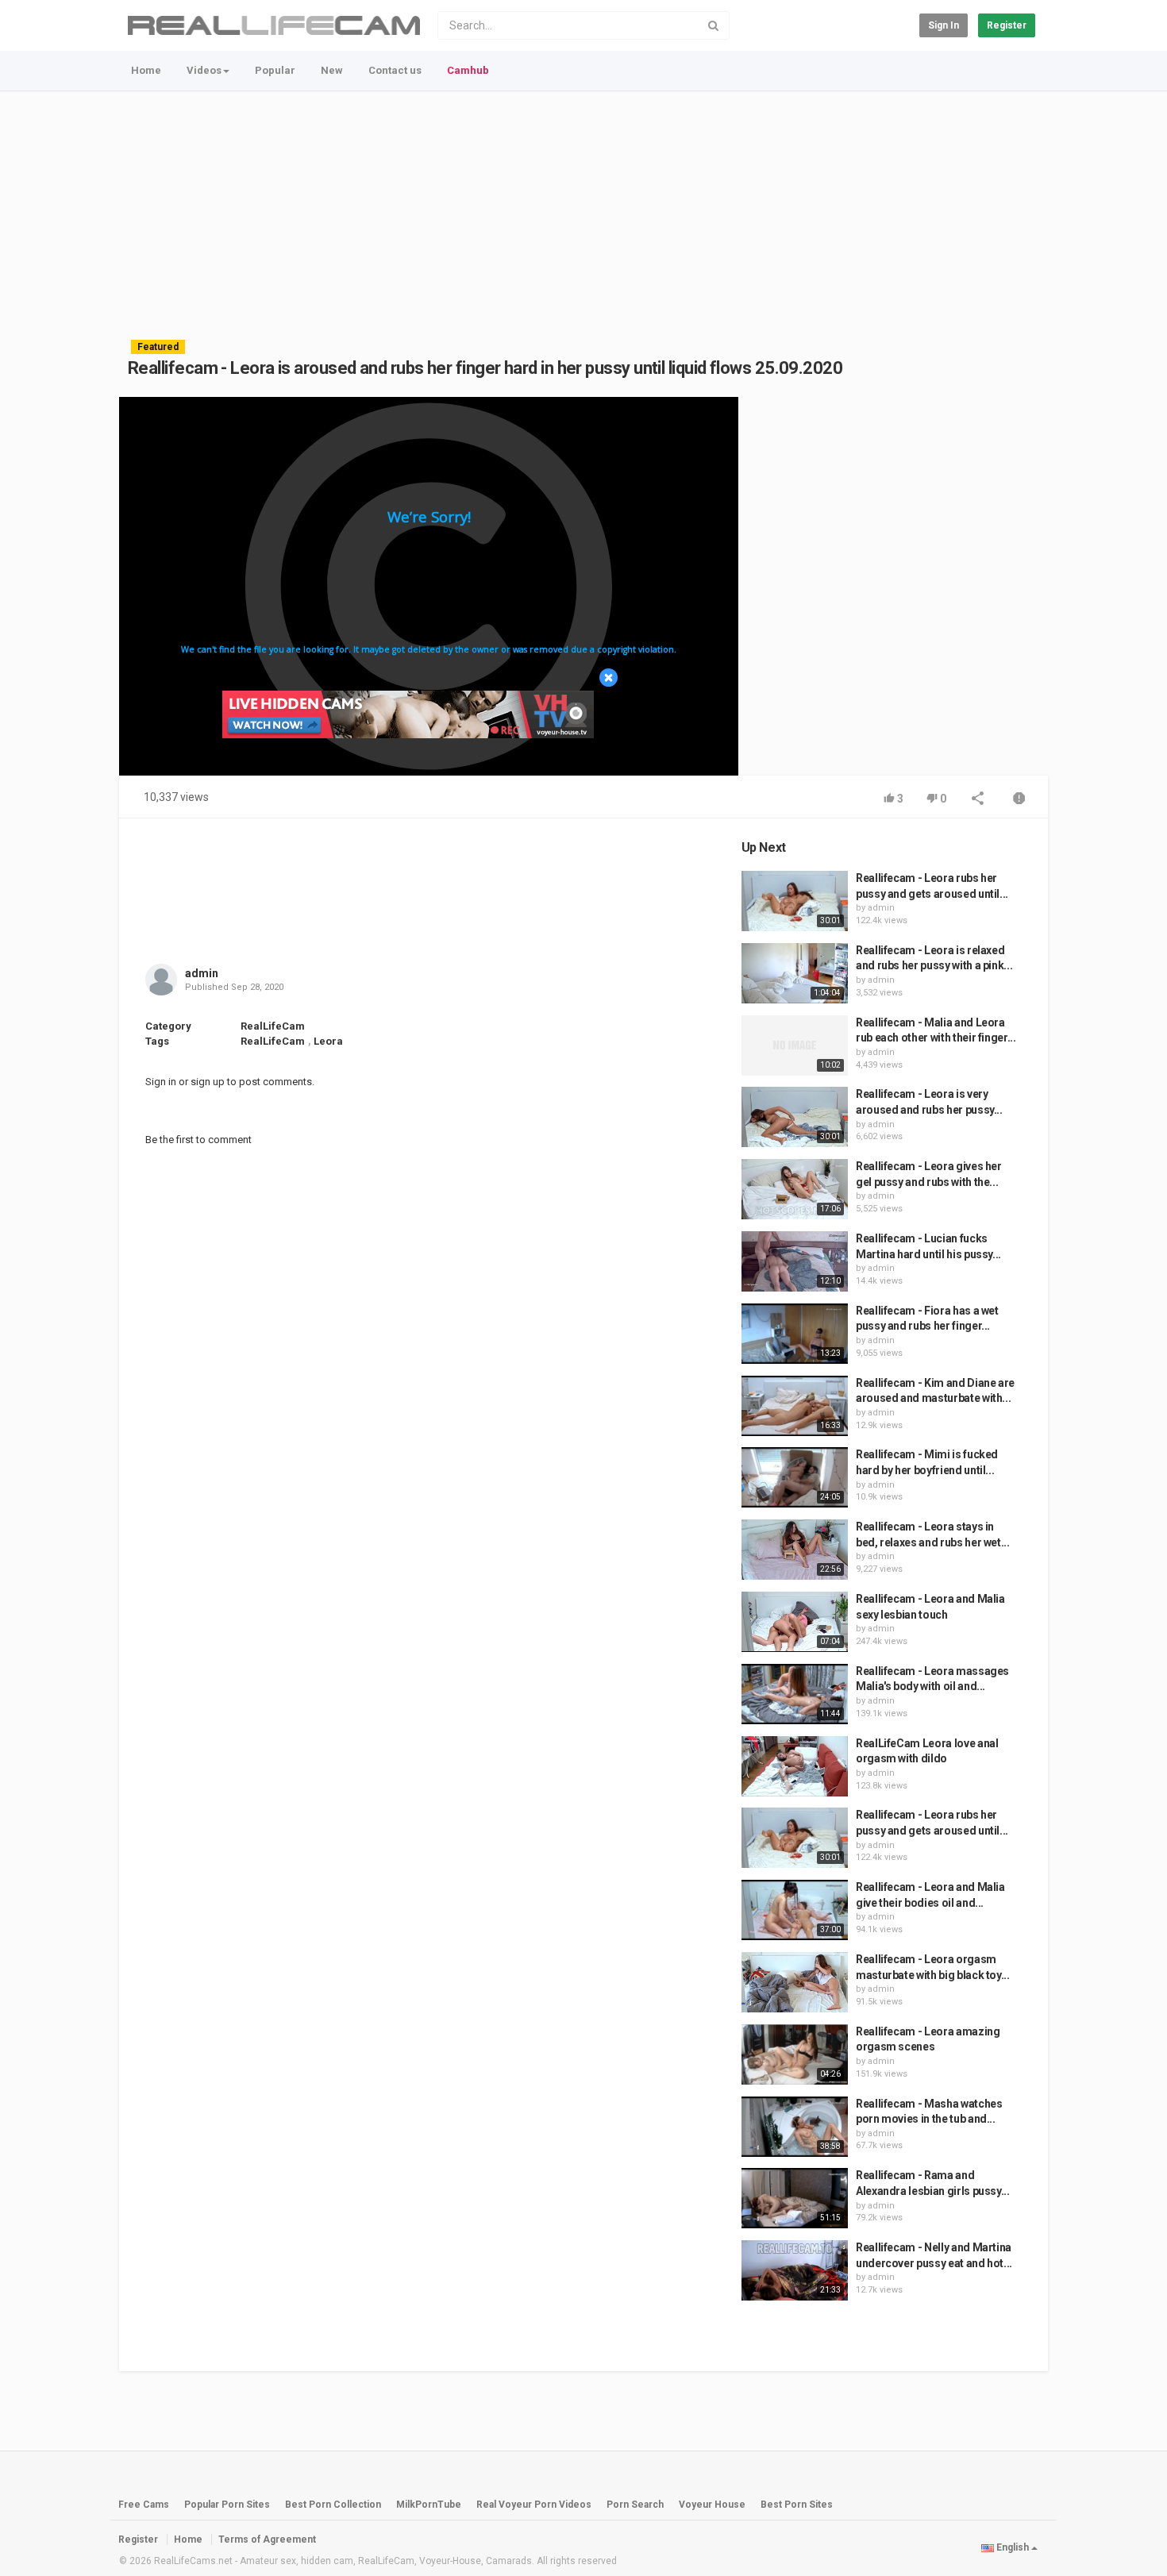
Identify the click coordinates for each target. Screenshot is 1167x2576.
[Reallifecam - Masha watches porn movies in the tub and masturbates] (795, 2127)
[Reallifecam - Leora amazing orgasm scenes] (795, 2054)
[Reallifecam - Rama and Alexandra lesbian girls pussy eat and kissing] (795, 2198)
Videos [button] (204, 70)
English (1013, 2547)
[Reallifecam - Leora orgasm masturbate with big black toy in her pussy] (795, 1982)
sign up (208, 1082)
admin (202, 973)
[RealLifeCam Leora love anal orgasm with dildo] (795, 1766)
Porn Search (635, 2505)
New (332, 70)
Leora (328, 1041)
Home (146, 70)
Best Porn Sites (797, 2505)
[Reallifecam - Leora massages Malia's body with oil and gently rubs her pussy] (795, 1694)
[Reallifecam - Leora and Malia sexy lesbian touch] (795, 1622)
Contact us (395, 70)
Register (1007, 25)
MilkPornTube (429, 2505)
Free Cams (144, 2505)
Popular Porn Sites (227, 2505)
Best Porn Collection (333, 2505)
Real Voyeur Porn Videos (535, 2505)
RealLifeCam (273, 1026)
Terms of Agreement (267, 2539)
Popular (275, 70)
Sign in (944, 25)
